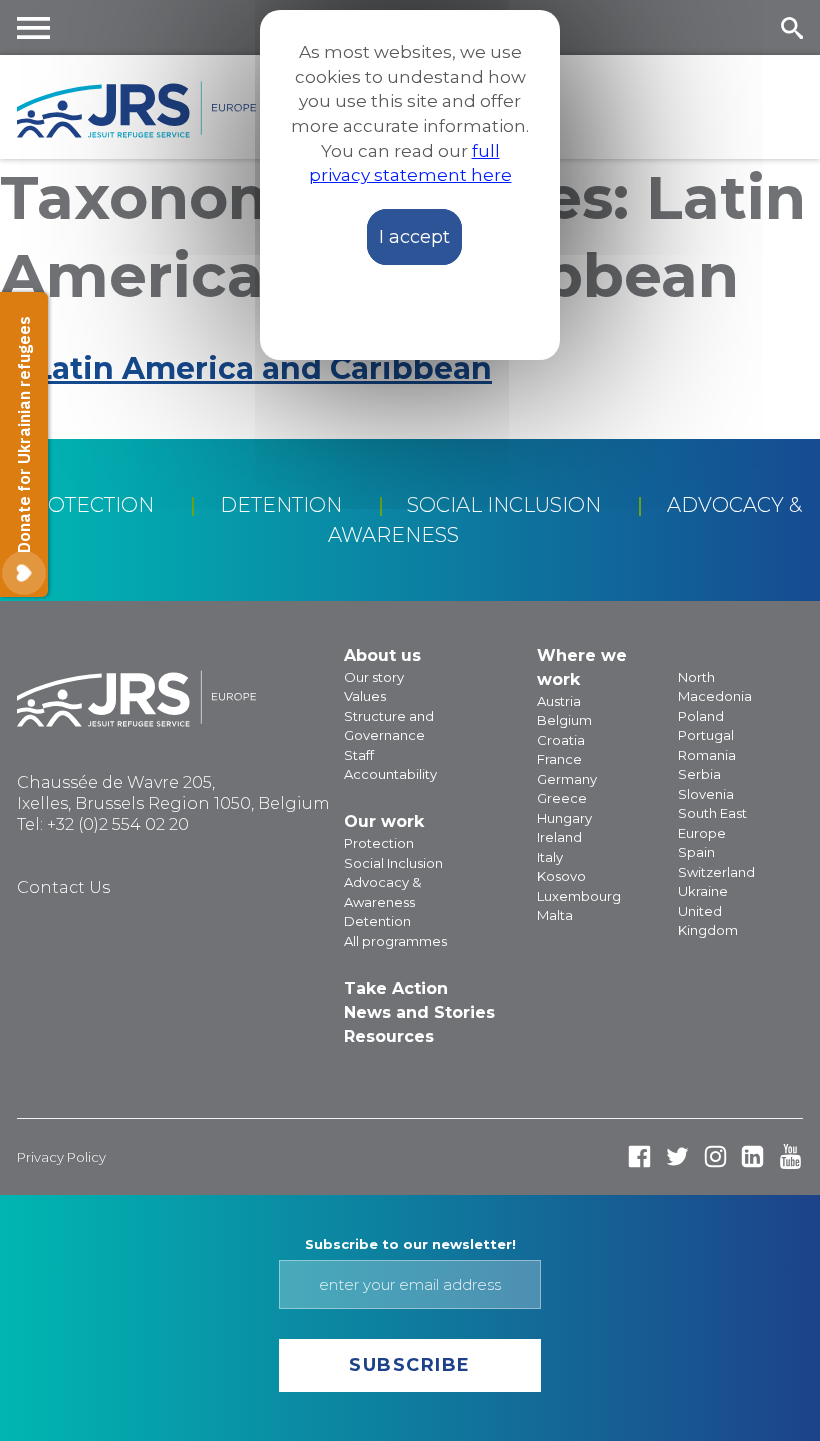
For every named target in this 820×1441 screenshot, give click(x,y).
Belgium (564, 720)
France (559, 759)
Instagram (715, 1156)
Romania (707, 755)
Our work (384, 821)
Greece (562, 798)
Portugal (706, 735)
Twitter (677, 1156)
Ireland (559, 837)
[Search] (791, 27)
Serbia (699, 774)
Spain (696, 852)
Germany (567, 779)
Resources (389, 1036)
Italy (550, 857)
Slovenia (706, 794)
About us (382, 655)
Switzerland (716, 872)
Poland (701, 716)
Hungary (564, 818)
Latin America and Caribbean (263, 368)
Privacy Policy (61, 1157)
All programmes (395, 941)
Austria (559, 701)
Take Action (396, 988)
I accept (414, 237)
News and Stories (419, 1012)
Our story (374, 677)
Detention (281, 505)
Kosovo (561, 876)
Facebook (639, 1156)
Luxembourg (579, 896)
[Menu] (34, 27)
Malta (555, 915)
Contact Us (63, 887)
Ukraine (703, 891)
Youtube (790, 1156)
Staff (359, 755)
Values (365, 696)
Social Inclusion (504, 505)
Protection (86, 505)
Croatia (561, 740)
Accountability (390, 774)
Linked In (752, 1156)
